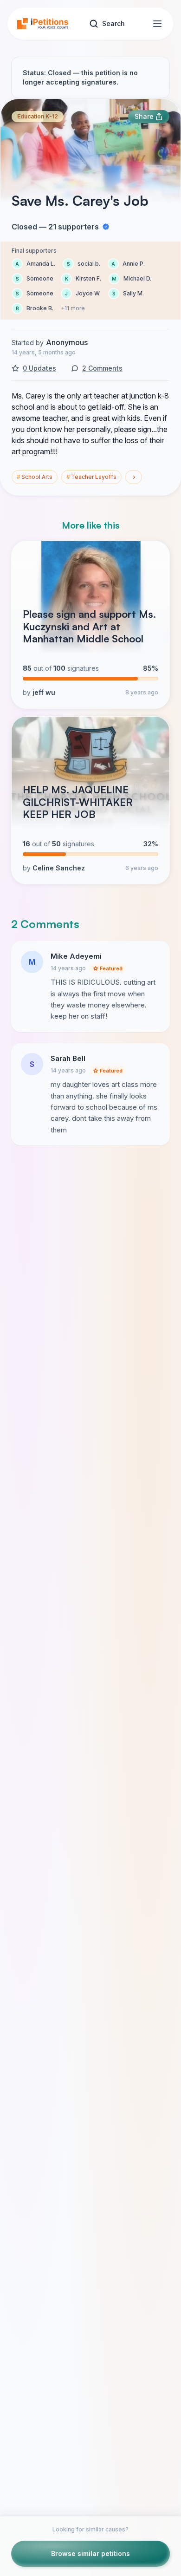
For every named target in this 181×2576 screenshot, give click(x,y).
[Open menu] (157, 24)
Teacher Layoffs (91, 477)
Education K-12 (38, 116)
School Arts (35, 477)
